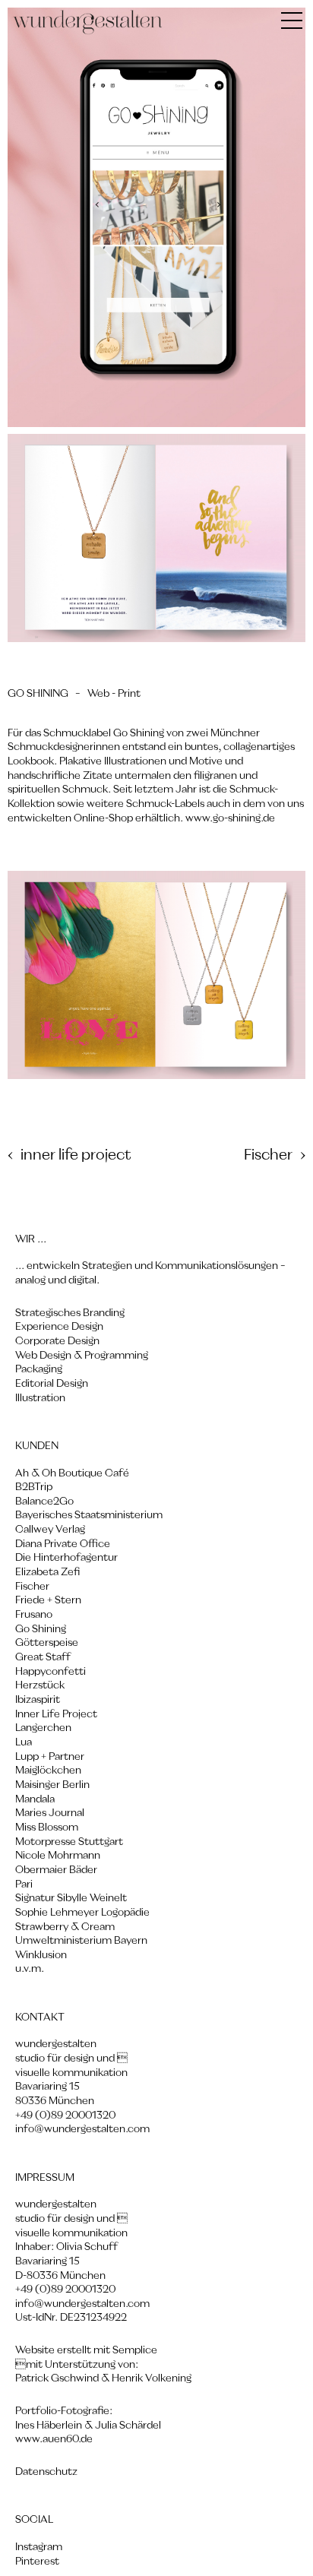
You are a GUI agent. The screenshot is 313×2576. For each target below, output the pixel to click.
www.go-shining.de (229, 818)
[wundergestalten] (88, 23)
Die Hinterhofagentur (66, 1558)
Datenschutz (46, 2472)
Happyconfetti (51, 1672)
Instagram (39, 2547)
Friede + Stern (48, 1600)
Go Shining (41, 1629)
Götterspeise (47, 1643)
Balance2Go (44, 1502)
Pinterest (37, 2562)
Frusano (34, 1615)
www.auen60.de (54, 2439)
